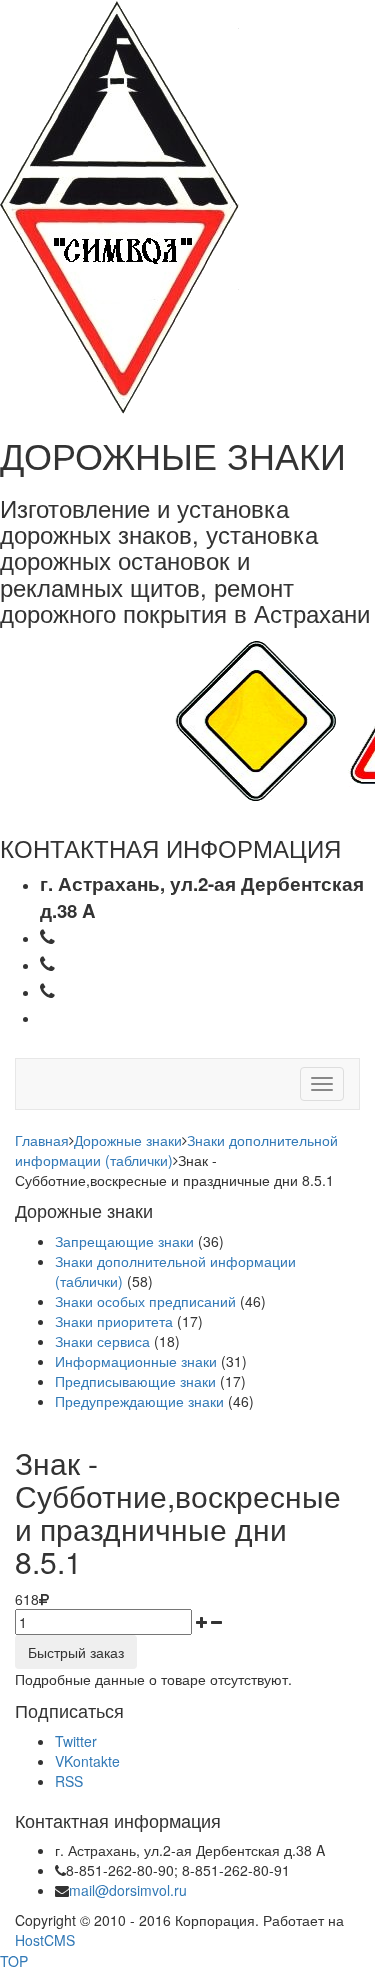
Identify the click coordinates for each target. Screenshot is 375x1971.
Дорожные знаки (128, 1140)
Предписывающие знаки (135, 1381)
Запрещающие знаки (124, 1241)
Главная (42, 1140)
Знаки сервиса (102, 1341)
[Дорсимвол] (119, 205)
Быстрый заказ (76, 1652)
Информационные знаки (136, 1361)
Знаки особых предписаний (145, 1301)
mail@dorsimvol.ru (128, 1890)
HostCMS (45, 1940)
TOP (14, 1961)
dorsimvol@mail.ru (146, 1016)
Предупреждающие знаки (139, 1401)
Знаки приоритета (114, 1321)
